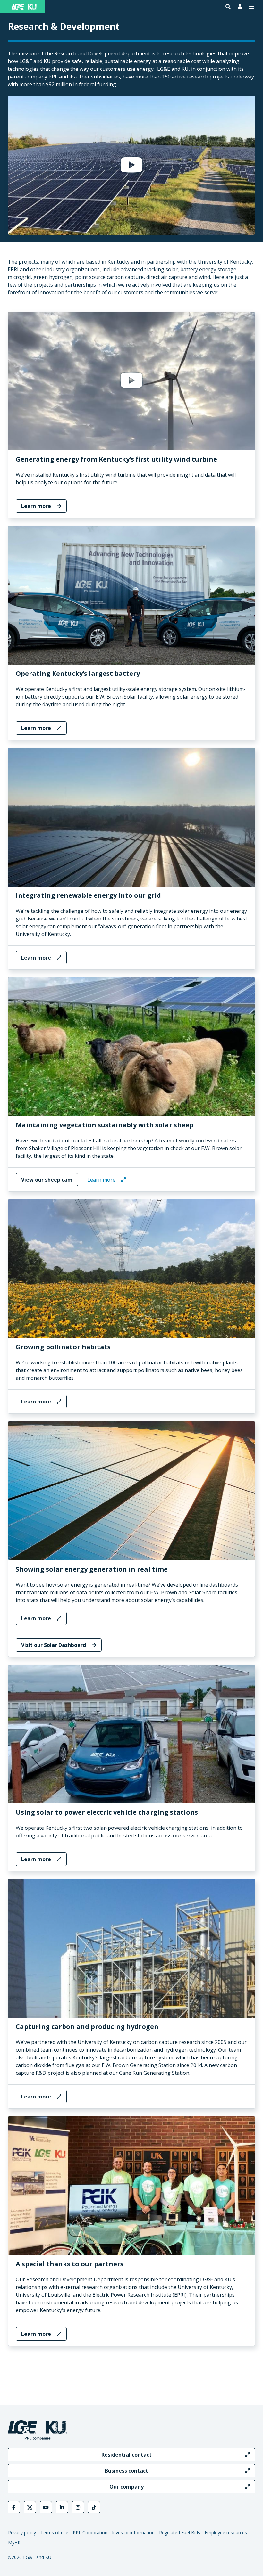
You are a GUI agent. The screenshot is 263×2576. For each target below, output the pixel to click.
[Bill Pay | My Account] (240, 7)
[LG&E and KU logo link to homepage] (24, 7)
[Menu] (251, 7)
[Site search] (228, 7)
